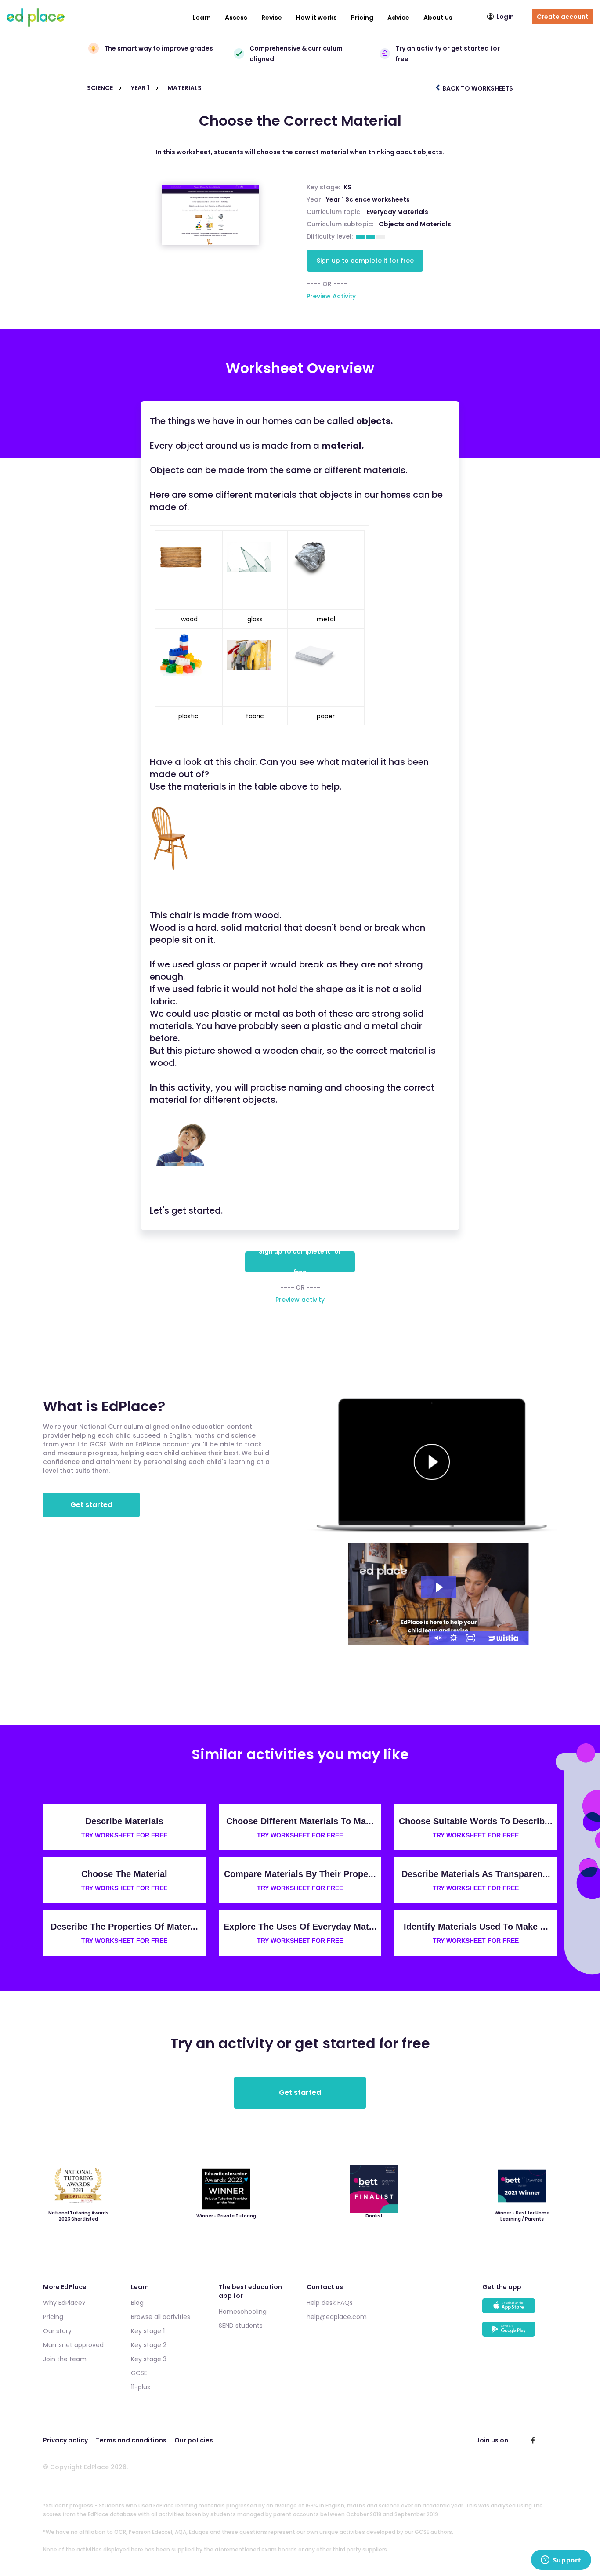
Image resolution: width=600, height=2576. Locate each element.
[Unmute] (437, 1638)
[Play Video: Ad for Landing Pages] (438, 1587)
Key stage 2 (149, 2345)
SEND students (241, 2326)
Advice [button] (398, 18)
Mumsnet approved (73, 2345)
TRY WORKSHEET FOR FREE (124, 1835)
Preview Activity (331, 296)
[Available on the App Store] (520, 2310)
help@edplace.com (337, 2317)
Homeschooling (243, 2312)
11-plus (141, 2387)
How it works (316, 18)
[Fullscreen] (470, 1638)
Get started (91, 1505)
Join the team (65, 2359)
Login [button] (505, 17)
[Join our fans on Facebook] (533, 2440)
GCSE (139, 2373)
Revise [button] (272, 18)
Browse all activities (161, 2317)
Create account (563, 17)
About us (438, 18)
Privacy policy (65, 2440)
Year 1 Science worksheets (368, 199)
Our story (57, 2331)
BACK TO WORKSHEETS (477, 88)
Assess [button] (236, 18)
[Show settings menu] (454, 1638)
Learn (202, 18)
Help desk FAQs (330, 2303)
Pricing (362, 18)
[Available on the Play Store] (520, 2333)
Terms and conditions (131, 2440)
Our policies (194, 2440)
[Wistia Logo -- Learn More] (504, 1638)
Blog (137, 2303)
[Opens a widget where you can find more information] (561, 2561)
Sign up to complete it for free (365, 261)
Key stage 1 (148, 2331)
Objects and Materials (415, 224)
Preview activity (300, 1300)
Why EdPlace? (64, 2303)
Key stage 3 (149, 2359)
